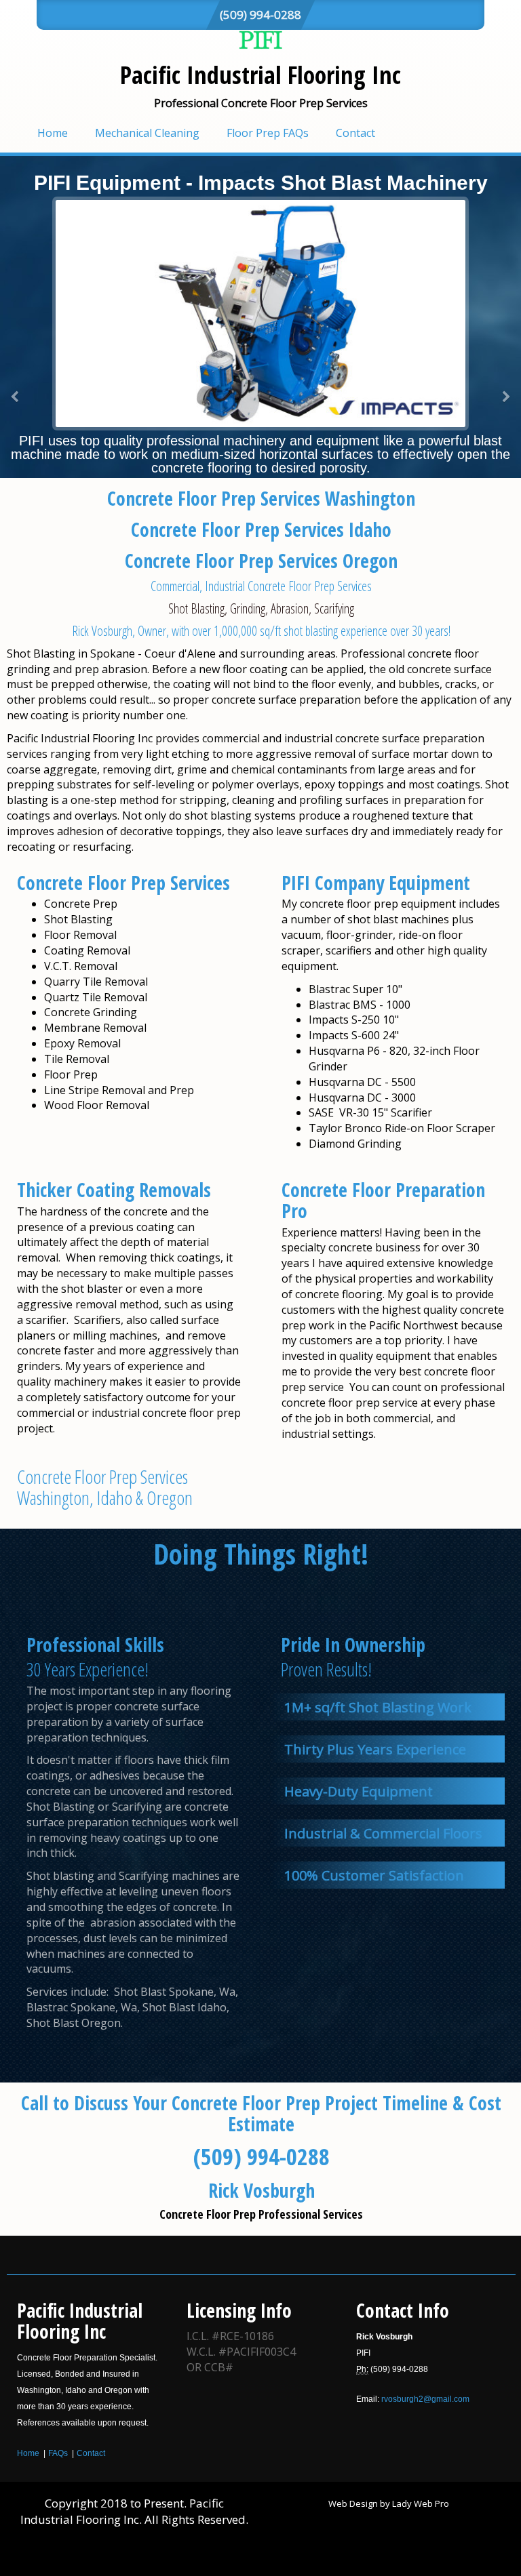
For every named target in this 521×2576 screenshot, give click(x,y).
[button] (15, 397)
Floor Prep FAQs (268, 133)
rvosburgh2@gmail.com (425, 2399)
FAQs (58, 2453)
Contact (355, 133)
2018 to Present (142, 2503)
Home (53, 133)
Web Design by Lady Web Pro (389, 2503)
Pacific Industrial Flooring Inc (260, 75)
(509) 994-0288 (260, 15)
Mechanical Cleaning (147, 133)
